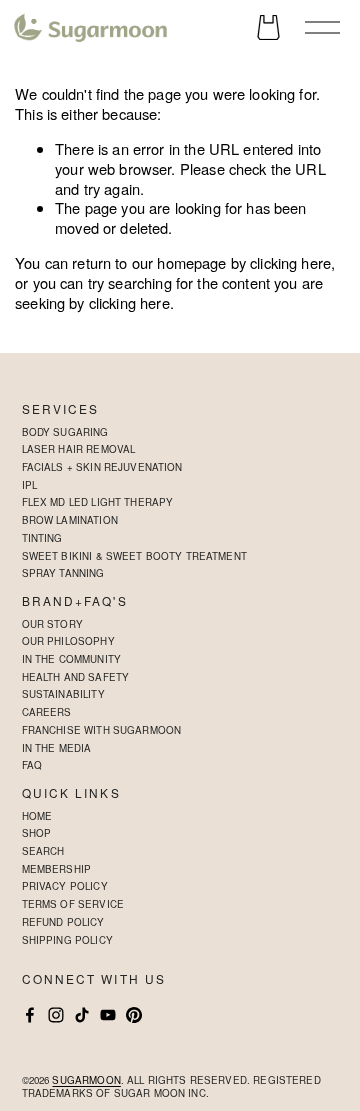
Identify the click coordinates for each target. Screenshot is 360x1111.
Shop (37, 833)
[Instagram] (56, 1015)
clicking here (290, 262)
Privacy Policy (65, 886)
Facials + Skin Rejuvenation (102, 467)
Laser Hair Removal (79, 449)
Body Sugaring (65, 432)
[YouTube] (108, 1015)
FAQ (32, 765)
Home (37, 816)
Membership (56, 869)
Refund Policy (63, 922)
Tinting (42, 538)
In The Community (71, 659)
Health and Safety (76, 677)
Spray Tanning (63, 573)
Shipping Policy (67, 940)
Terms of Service (73, 904)
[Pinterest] (134, 1015)
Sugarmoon (86, 1080)
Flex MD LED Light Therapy (98, 502)
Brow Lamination (70, 520)
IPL (29, 485)
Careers (47, 712)
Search (43, 851)
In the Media (57, 748)
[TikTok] (82, 1015)
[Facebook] (30, 1015)
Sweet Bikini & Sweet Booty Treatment (134, 556)
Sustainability (63, 694)
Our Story (52, 624)
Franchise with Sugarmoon (102, 730)
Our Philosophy (68, 641)
